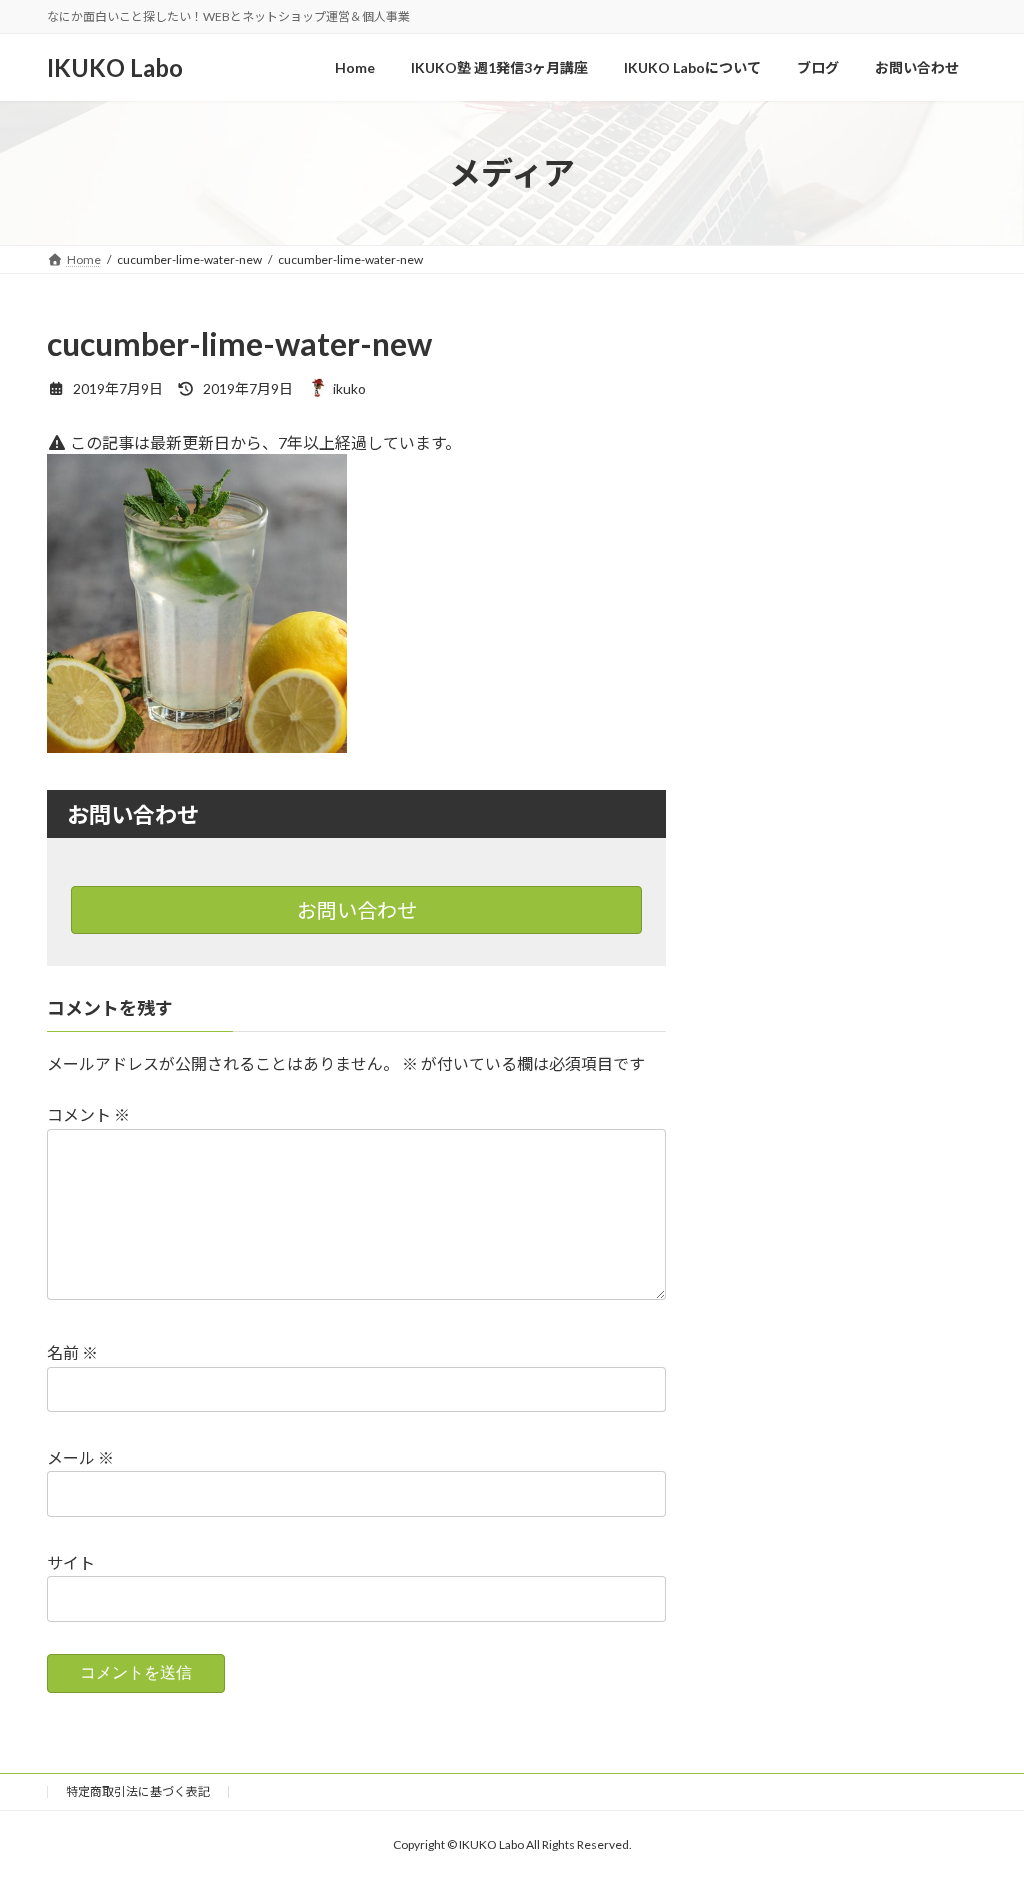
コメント (88, 1115)
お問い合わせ (357, 910)
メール (80, 1458)
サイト (71, 1562)
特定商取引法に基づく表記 (138, 1791)
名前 (72, 1353)
